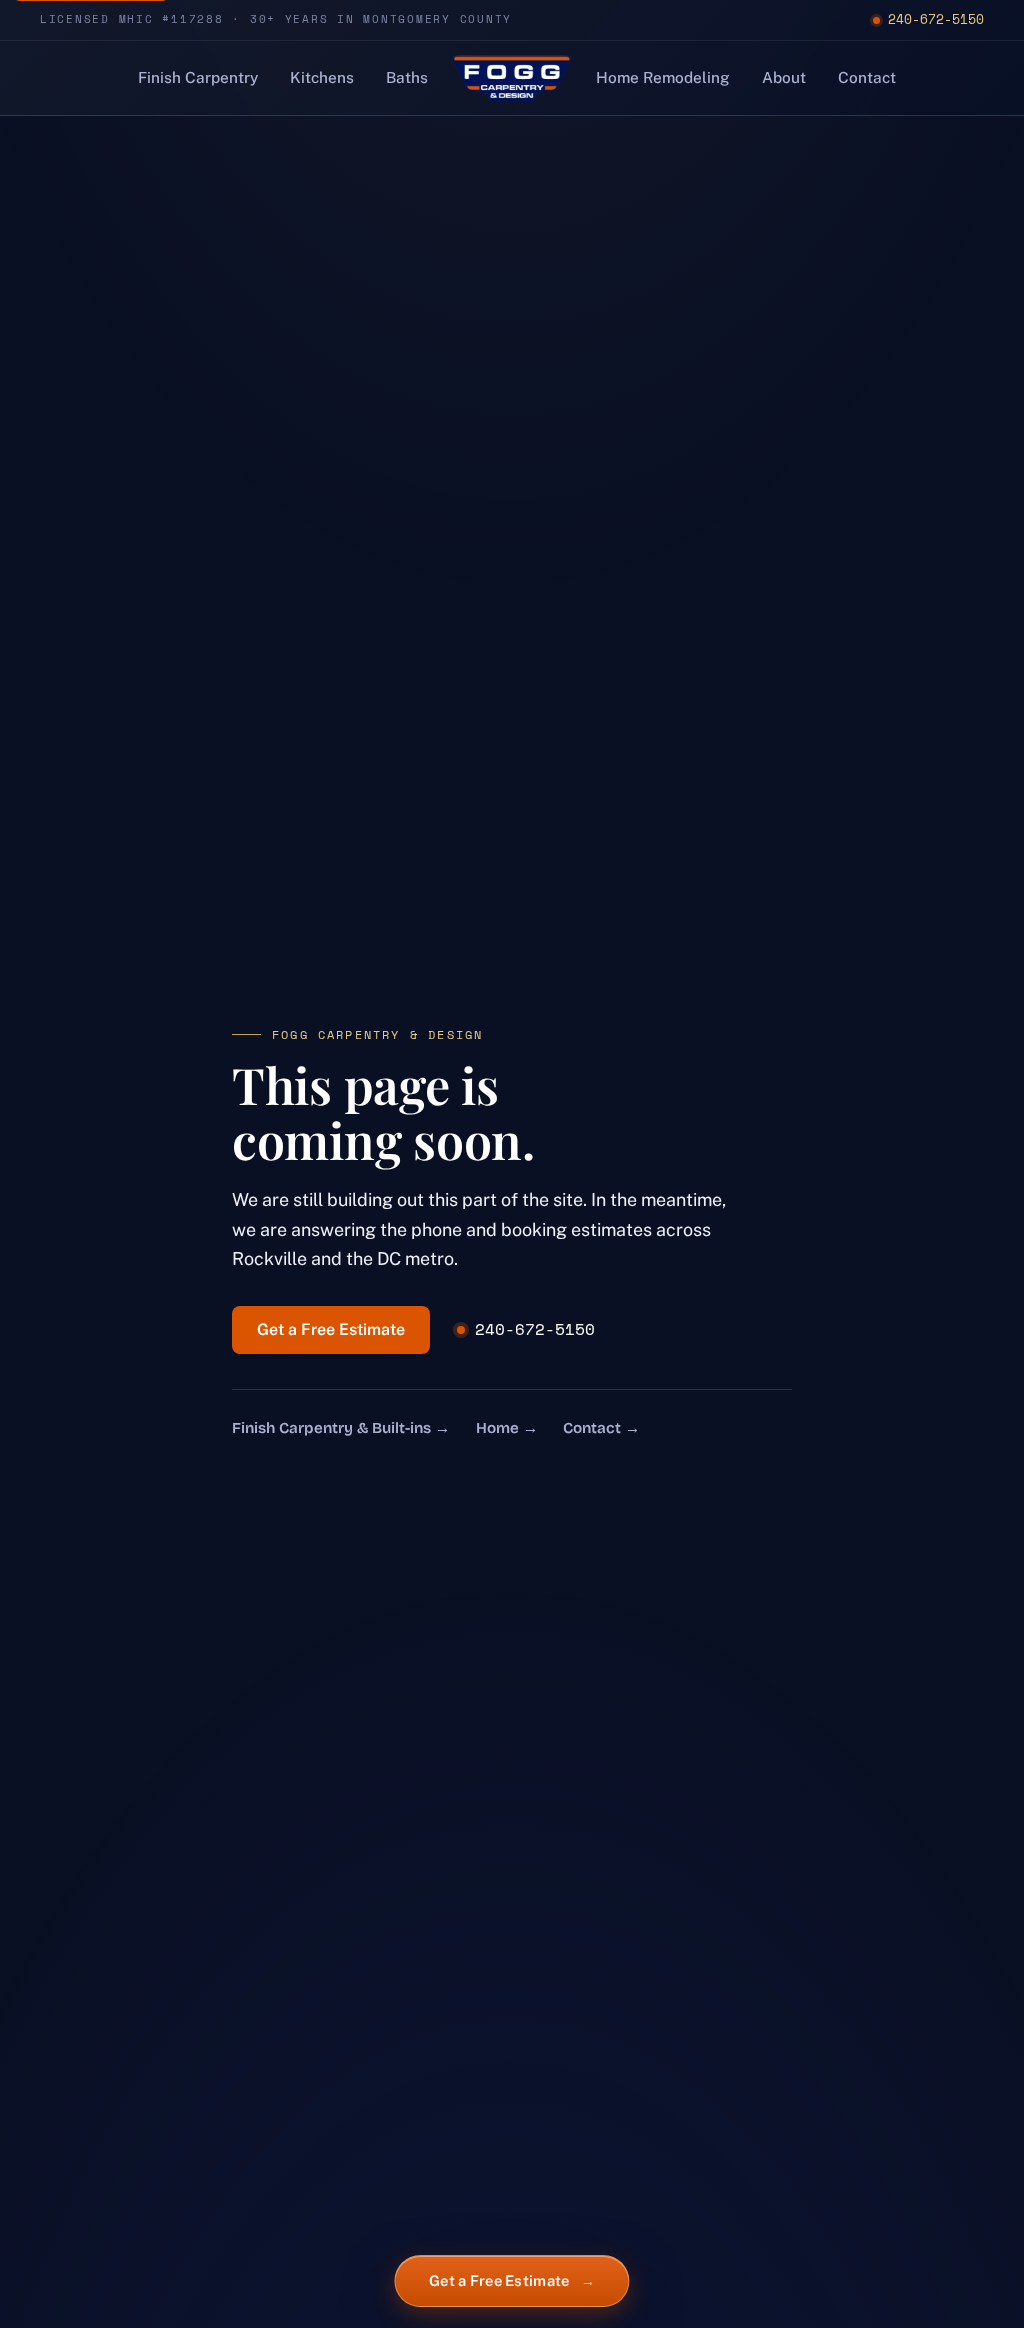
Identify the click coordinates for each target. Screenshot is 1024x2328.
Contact (867, 77)
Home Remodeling (663, 77)
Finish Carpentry (198, 77)
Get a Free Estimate (331, 1329)
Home (507, 1428)
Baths (407, 77)
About (784, 77)
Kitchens (322, 77)
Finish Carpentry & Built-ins (341, 1428)
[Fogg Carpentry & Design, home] (512, 78)
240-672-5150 (936, 19)
